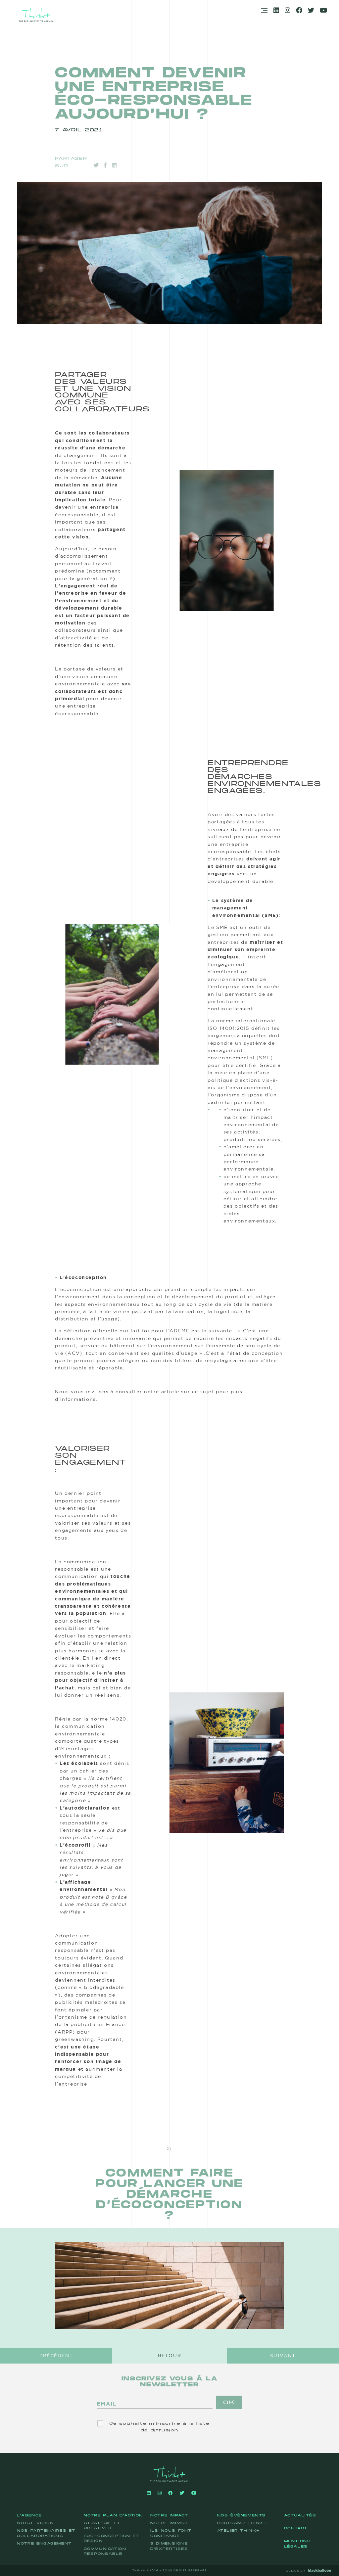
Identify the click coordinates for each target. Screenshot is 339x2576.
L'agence (29, 2515)
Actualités (300, 2515)
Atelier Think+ (239, 2531)
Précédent (56, 2356)
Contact (296, 2528)
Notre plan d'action (113, 2515)
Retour (170, 2356)
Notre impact (169, 2515)
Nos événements (242, 2515)
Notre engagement (44, 2544)
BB (331, 2570)
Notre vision (35, 2523)
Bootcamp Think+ (242, 2523)
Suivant (283, 2356)
